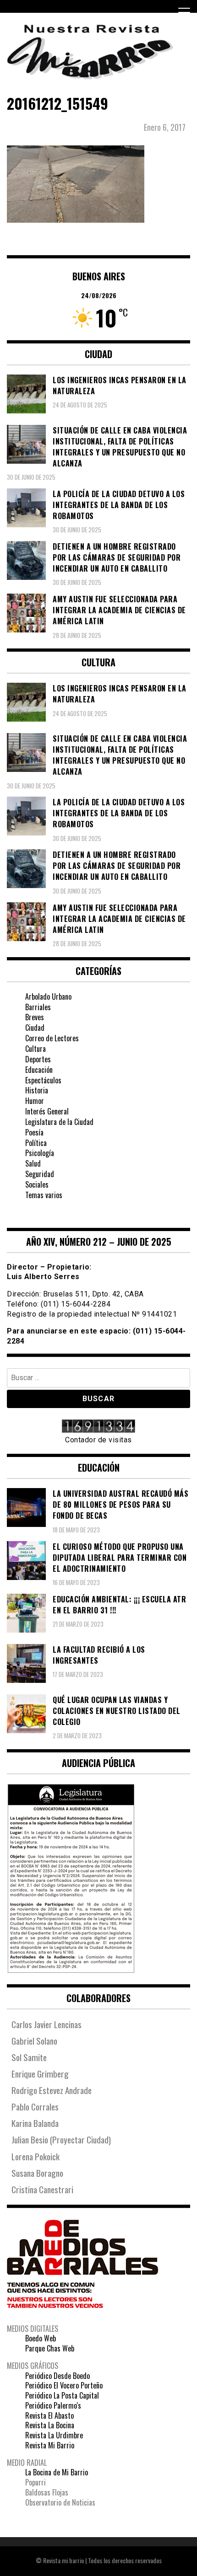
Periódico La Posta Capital (62, 2395)
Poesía (34, 1132)
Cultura (36, 1049)
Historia (37, 1090)
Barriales (38, 1007)
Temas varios (44, 1195)
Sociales (37, 1184)
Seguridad (40, 1174)
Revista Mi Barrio (50, 2445)
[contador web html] (98, 1427)
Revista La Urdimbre (54, 2435)
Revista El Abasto (49, 2415)
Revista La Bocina (50, 2425)
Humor (35, 1101)
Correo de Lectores (52, 1038)
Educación (39, 1070)
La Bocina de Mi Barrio (57, 2472)
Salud (33, 1163)
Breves (35, 1017)
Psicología (40, 1153)
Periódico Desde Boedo (57, 2376)
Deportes (38, 1059)
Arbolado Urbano (48, 996)
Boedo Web (41, 2338)
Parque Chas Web (50, 2348)
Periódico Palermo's (53, 2405)
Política (36, 1143)
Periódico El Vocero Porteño (64, 2385)
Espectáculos (43, 1080)
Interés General (47, 1111)
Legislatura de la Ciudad (59, 1122)
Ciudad (35, 1028)
